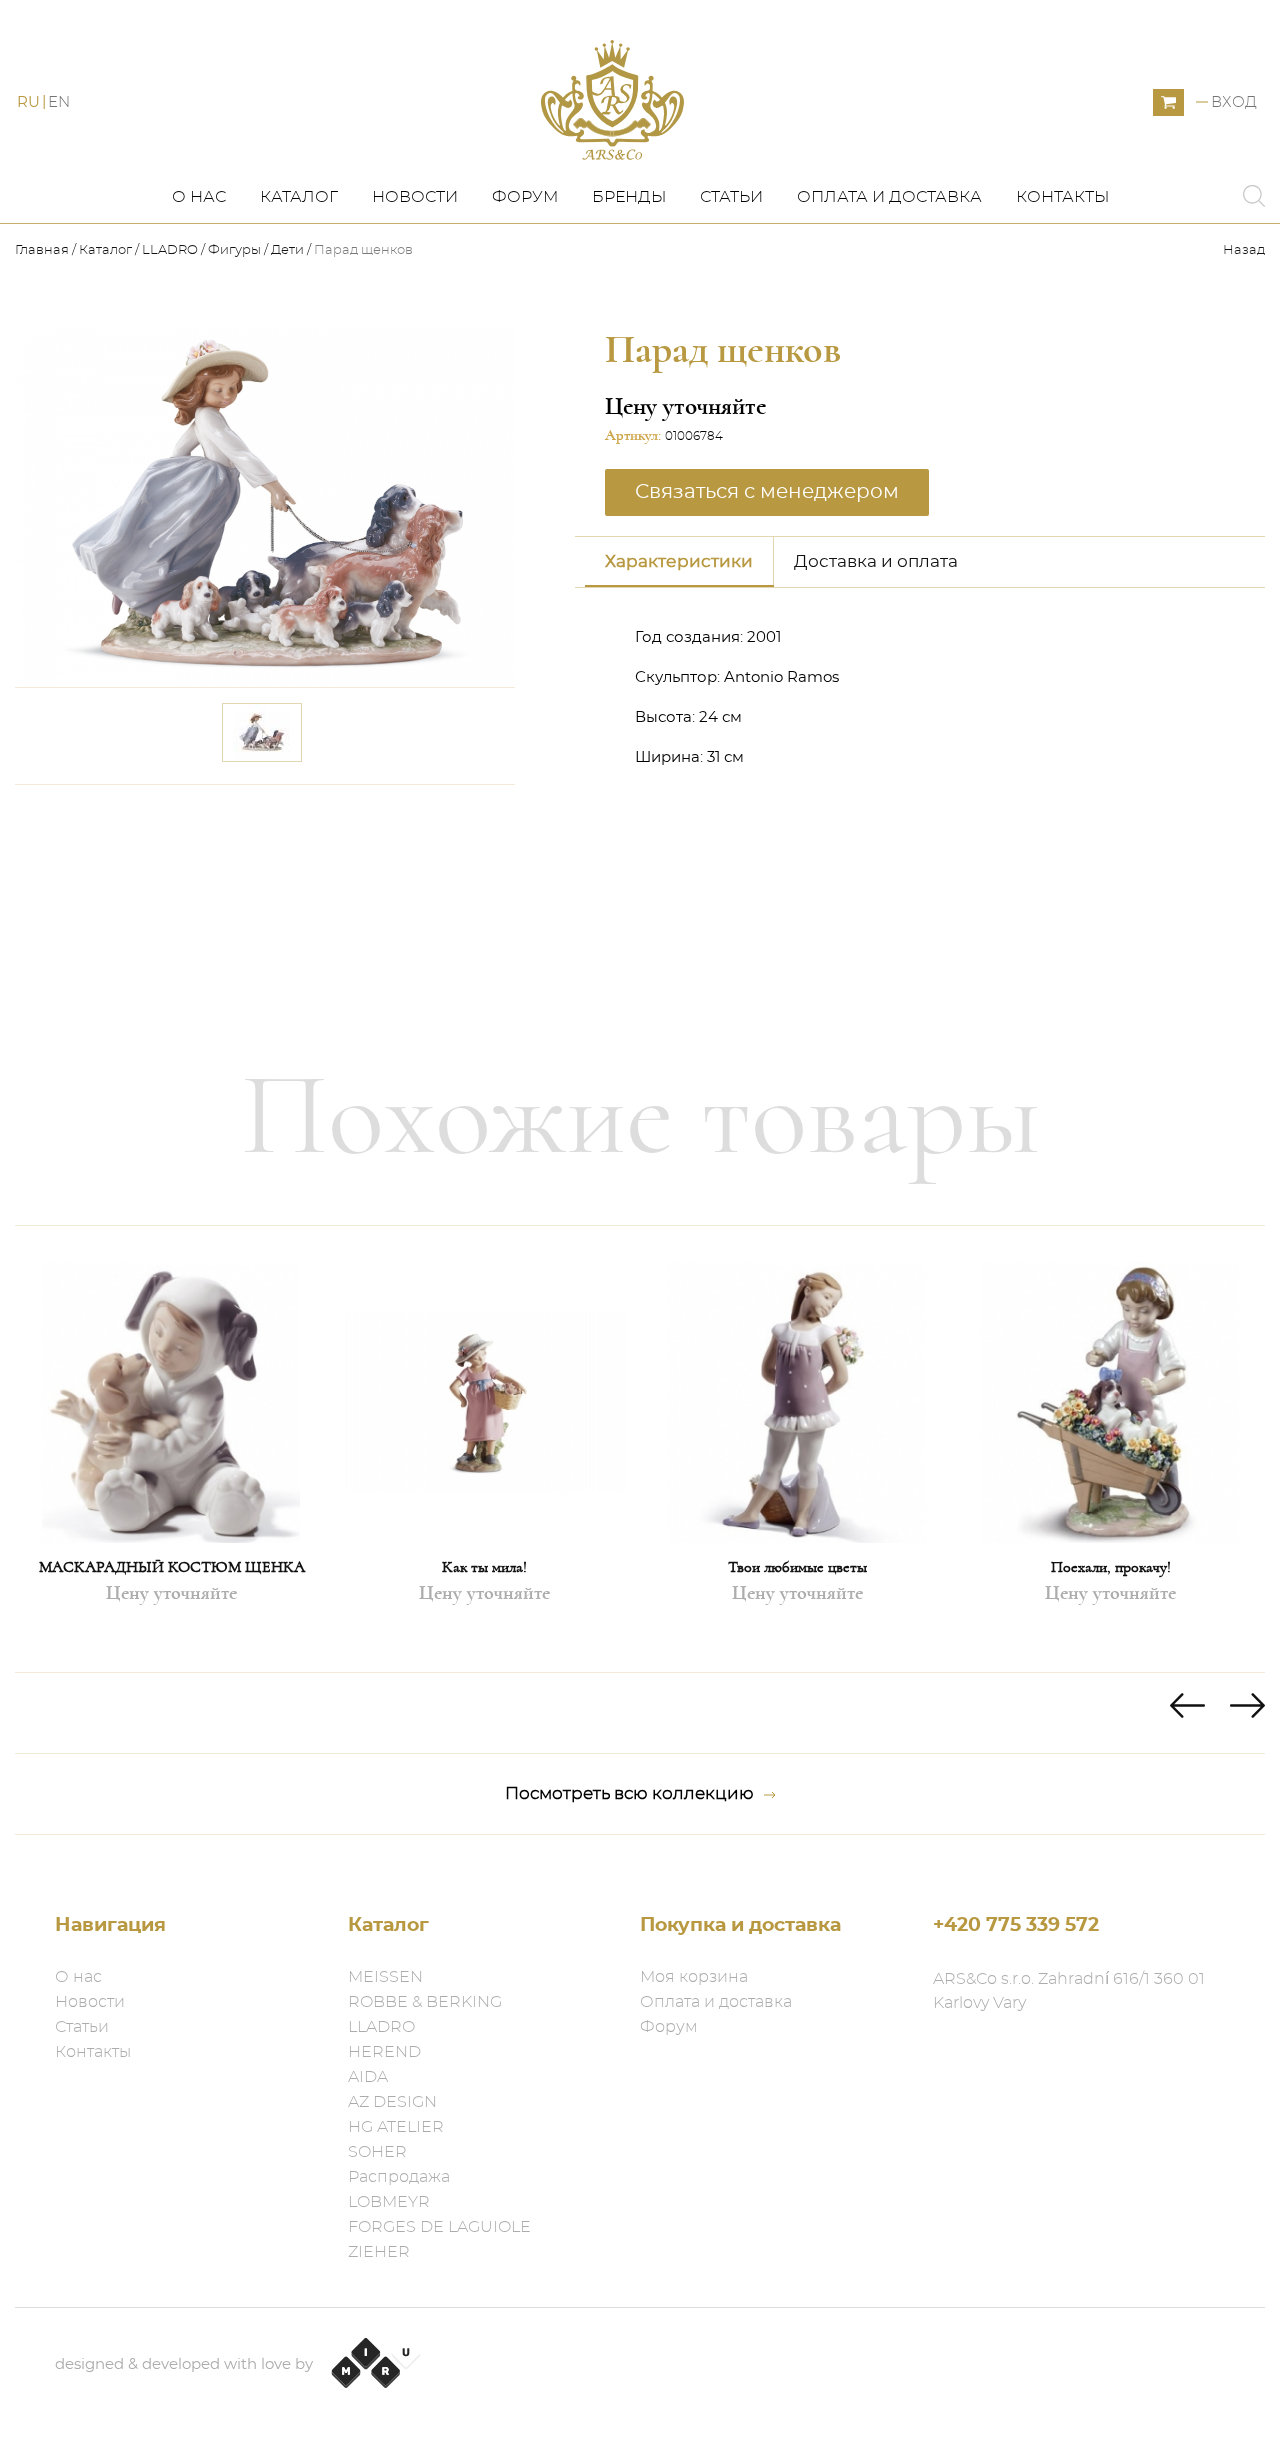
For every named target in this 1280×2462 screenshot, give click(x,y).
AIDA (368, 2077)
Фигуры (234, 250)
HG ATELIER (396, 2127)
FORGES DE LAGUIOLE (439, 2227)
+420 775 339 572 (1016, 1925)
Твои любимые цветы (797, 1567)
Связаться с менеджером (384, 813)
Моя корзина (694, 1977)
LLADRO (170, 250)
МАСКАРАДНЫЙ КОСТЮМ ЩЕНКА (172, 1567)
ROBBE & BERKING (425, 2002)
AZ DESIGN (392, 2102)
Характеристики (679, 561)
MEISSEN (385, 1977)
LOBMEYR (389, 2202)
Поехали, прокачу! (1111, 1567)
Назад (1244, 250)
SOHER (377, 2152)
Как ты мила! (484, 1567)
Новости (415, 197)
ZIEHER (379, 2252)
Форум (525, 197)
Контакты (1062, 197)
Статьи (731, 197)
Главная (43, 250)
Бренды (629, 197)
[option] (171, 1449)
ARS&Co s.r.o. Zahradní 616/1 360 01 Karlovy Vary (1069, 1991)
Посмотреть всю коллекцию (629, 1793)
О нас (199, 197)
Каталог (299, 197)
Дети (287, 250)
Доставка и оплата (876, 561)
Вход (1234, 102)
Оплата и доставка (889, 197)
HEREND (384, 2052)
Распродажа (399, 2177)
